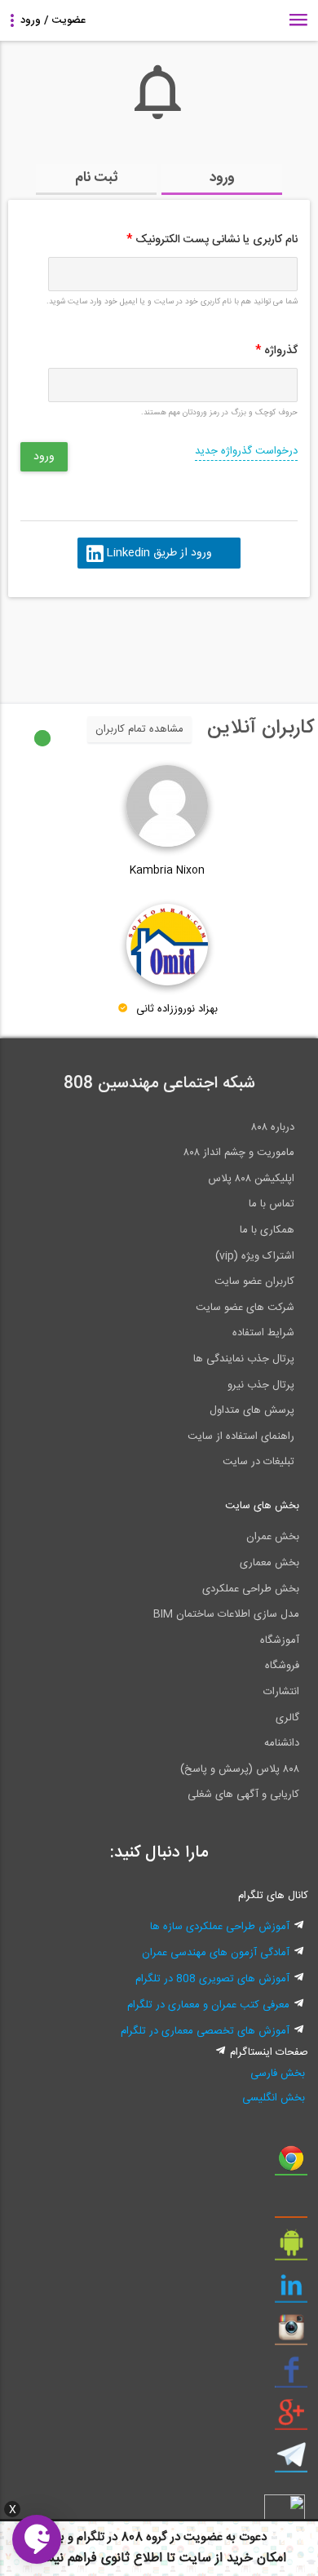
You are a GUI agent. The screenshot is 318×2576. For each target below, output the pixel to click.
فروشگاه (282, 1666)
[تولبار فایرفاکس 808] (291, 2206)
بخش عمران (273, 1537)
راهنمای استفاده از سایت (241, 1436)
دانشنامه (282, 1743)
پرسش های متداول (252, 1410)
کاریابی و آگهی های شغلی (243, 1795)
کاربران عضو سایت (254, 1281)
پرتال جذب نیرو (261, 1385)
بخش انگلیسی (274, 2098)
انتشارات (281, 1692)
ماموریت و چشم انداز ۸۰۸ (239, 1153)
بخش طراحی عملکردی (251, 1589)
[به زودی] (90, 643)
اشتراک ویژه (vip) (255, 1256)
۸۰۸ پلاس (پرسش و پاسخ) (240, 1769)
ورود (222, 178)
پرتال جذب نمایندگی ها (244, 1359)
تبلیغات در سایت (258, 1462)
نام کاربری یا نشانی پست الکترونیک (212, 240)
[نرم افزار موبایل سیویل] (291, 2249)
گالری (287, 1718)
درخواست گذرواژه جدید (246, 451)
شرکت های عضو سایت (245, 1308)
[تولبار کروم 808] (291, 2164)
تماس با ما (272, 1204)
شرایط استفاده (263, 1333)
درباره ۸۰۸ (273, 1127)
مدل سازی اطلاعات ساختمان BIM (226, 1614)
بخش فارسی (278, 2074)
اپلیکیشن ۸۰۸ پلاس (251, 1179)
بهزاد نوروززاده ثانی (177, 1009)
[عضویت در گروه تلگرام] (291, 2461)
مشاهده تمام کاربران (139, 729)
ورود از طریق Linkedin (159, 553)
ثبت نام (97, 178)
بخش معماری (269, 1563)
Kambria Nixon (167, 870)
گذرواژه (276, 351)
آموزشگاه (280, 1640)
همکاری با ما (267, 1230)
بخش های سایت (262, 1506)
